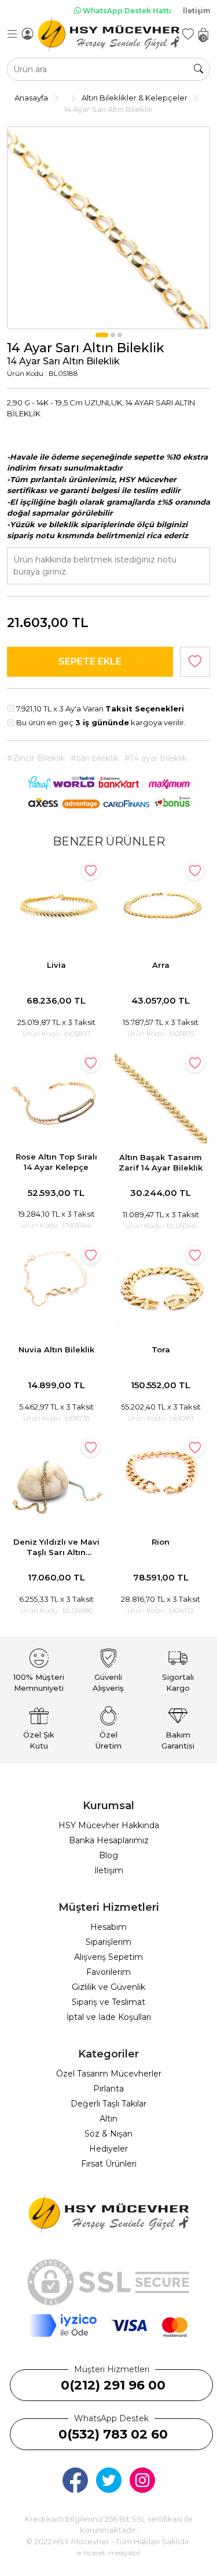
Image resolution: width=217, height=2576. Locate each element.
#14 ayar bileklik (156, 758)
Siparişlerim (108, 1942)
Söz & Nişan (108, 2134)
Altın (108, 2119)
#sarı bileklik (95, 758)
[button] (102, 335)
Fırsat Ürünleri (109, 2164)
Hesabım (108, 1927)
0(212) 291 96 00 (113, 2385)
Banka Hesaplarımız (109, 1840)
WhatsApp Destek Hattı (126, 11)
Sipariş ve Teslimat (108, 2002)
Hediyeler (108, 2149)
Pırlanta (108, 2089)
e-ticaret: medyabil (109, 2553)
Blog (108, 1855)
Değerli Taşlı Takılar (108, 2104)
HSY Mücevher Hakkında (109, 1825)
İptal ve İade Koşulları (109, 2017)
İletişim (196, 11)
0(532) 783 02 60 (113, 2434)
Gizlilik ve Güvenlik (108, 1987)
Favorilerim (108, 1972)
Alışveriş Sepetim (108, 1957)
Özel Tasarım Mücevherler (109, 2074)
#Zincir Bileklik (36, 758)
